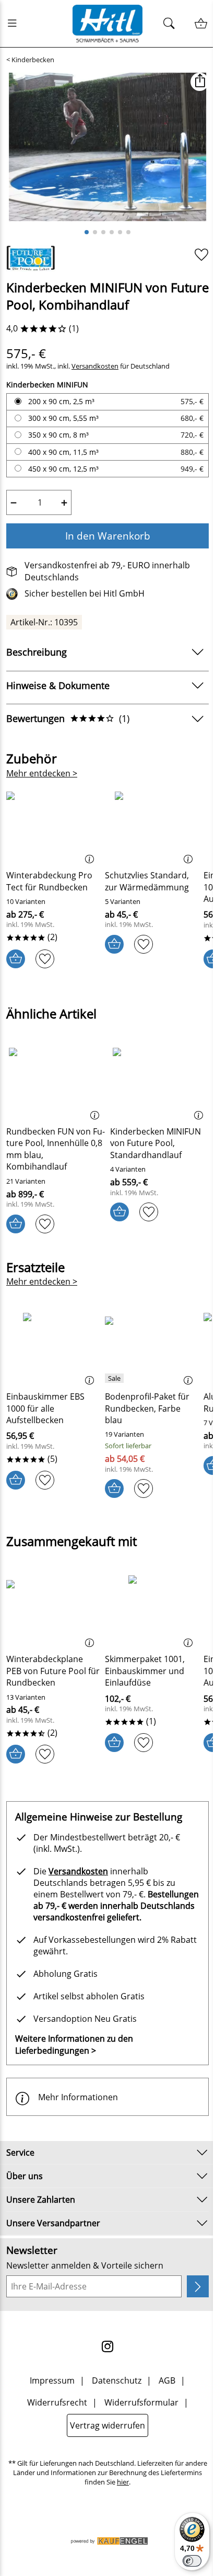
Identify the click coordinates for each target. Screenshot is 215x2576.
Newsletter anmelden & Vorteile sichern (85, 2265)
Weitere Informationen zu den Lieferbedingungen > (74, 2044)
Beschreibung (37, 652)
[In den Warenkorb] (16, 959)
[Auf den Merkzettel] (201, 254)
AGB (167, 2380)
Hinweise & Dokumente (58, 685)
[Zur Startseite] (107, 24)
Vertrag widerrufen (107, 2425)
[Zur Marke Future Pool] (31, 258)
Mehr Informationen (78, 2097)
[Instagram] (107, 2346)
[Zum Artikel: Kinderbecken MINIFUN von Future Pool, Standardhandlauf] (159, 1083)
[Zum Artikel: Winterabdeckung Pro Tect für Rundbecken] (53, 827)
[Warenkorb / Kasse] (201, 24)
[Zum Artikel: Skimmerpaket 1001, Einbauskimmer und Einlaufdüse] (152, 1610)
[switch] (192, 2561)
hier (123, 2482)
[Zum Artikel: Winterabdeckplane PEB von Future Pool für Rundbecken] (53, 1610)
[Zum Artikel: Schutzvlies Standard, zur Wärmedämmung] (152, 827)
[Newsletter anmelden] (198, 2286)
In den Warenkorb (108, 536)
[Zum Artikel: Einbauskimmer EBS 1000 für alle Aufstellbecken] (53, 1348)
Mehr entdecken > (42, 773)
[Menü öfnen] (15, 24)
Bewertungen (68, 718)
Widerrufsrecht (57, 2402)
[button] (200, 82)
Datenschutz (117, 2380)
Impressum (52, 2380)
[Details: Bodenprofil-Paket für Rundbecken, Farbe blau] (116, 1378)
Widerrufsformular (141, 2402)
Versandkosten (95, 366)
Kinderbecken (33, 60)
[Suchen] (172, 24)
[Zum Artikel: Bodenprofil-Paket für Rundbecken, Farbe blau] (152, 1348)
